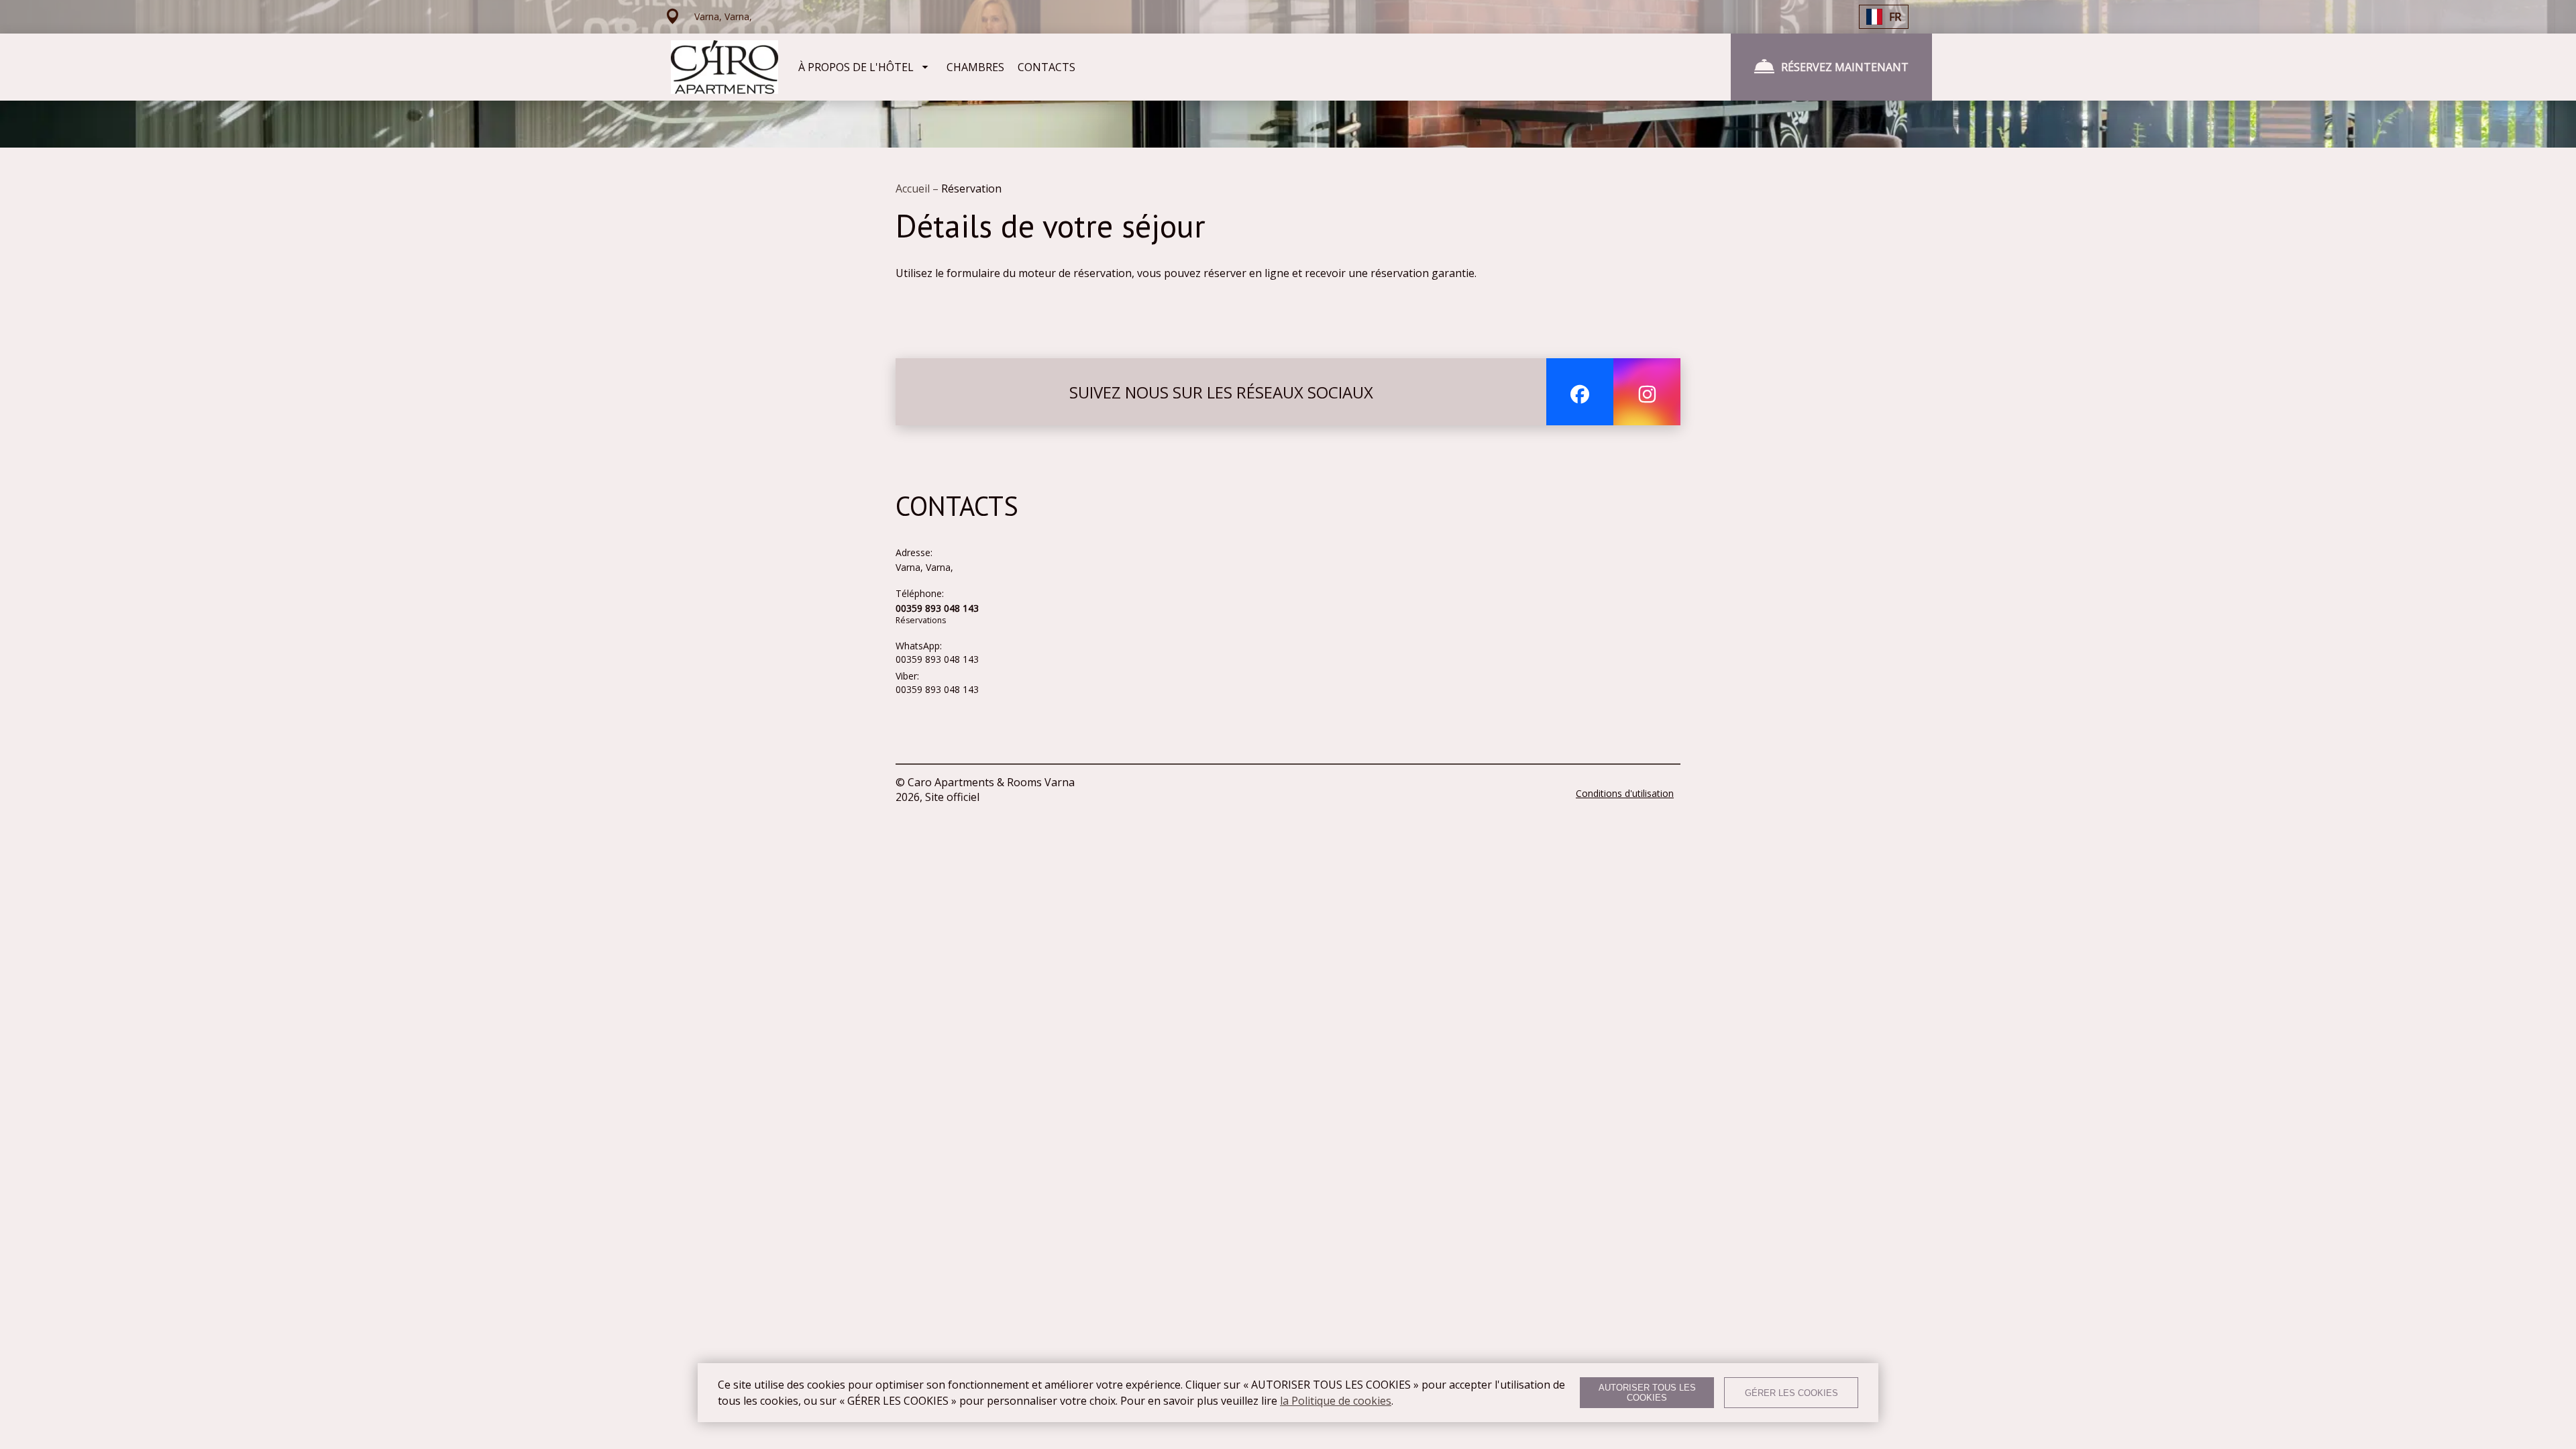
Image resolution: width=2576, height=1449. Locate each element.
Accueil (914, 189)
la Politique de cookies (1336, 1401)
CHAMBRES (975, 67)
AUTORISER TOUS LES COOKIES (1647, 1393)
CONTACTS (1046, 67)
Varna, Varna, (924, 567)
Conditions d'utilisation (1625, 793)
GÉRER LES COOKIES (1791, 1393)
